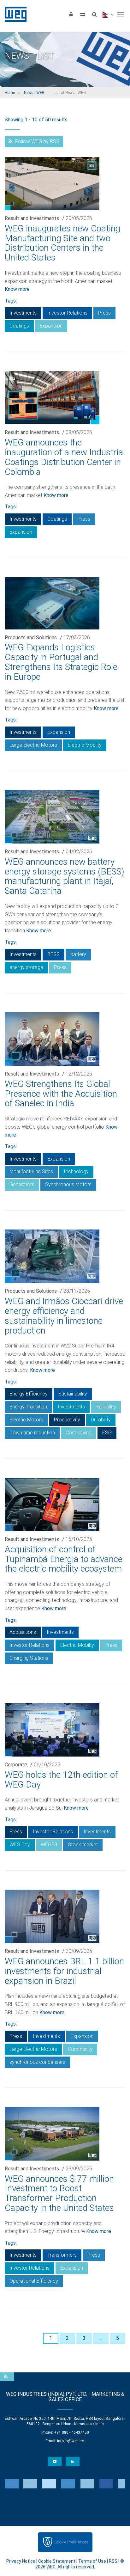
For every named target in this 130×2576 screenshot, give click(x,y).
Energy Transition (28, 1407)
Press (104, 313)
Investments (23, 313)
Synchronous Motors (68, 1184)
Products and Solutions (31, 638)
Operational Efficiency (34, 2281)
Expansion (51, 326)
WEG (13, 14)
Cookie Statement (57, 2561)
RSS (113, 2561)
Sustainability (73, 1394)
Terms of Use (92, 2561)
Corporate (16, 1765)
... (101, 2338)
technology (76, 1171)
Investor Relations (67, 313)
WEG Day (20, 1845)
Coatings (19, 326)
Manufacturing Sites (31, 1171)
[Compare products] (83, 14)
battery (78, 954)
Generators (22, 1184)
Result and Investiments (32, 218)
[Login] (71, 14)
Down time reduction (32, 1433)
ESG (107, 1433)
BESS (53, 954)
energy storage (26, 967)
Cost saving (79, 1433)
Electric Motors (26, 1420)
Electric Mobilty (85, 745)
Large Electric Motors (33, 745)
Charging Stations (29, 1658)
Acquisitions (23, 1632)
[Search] (94, 14)
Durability (101, 1420)
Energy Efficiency (29, 1394)
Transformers (62, 2255)
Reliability (106, 1407)
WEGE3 (49, 1845)
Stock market (83, 1845)
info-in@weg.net (71, 2441)
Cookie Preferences (71, 2542)
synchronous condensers (37, 2062)
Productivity (67, 1420)
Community (80, 2049)
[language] (107, 14)
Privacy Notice (21, 2561)
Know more (17, 289)
